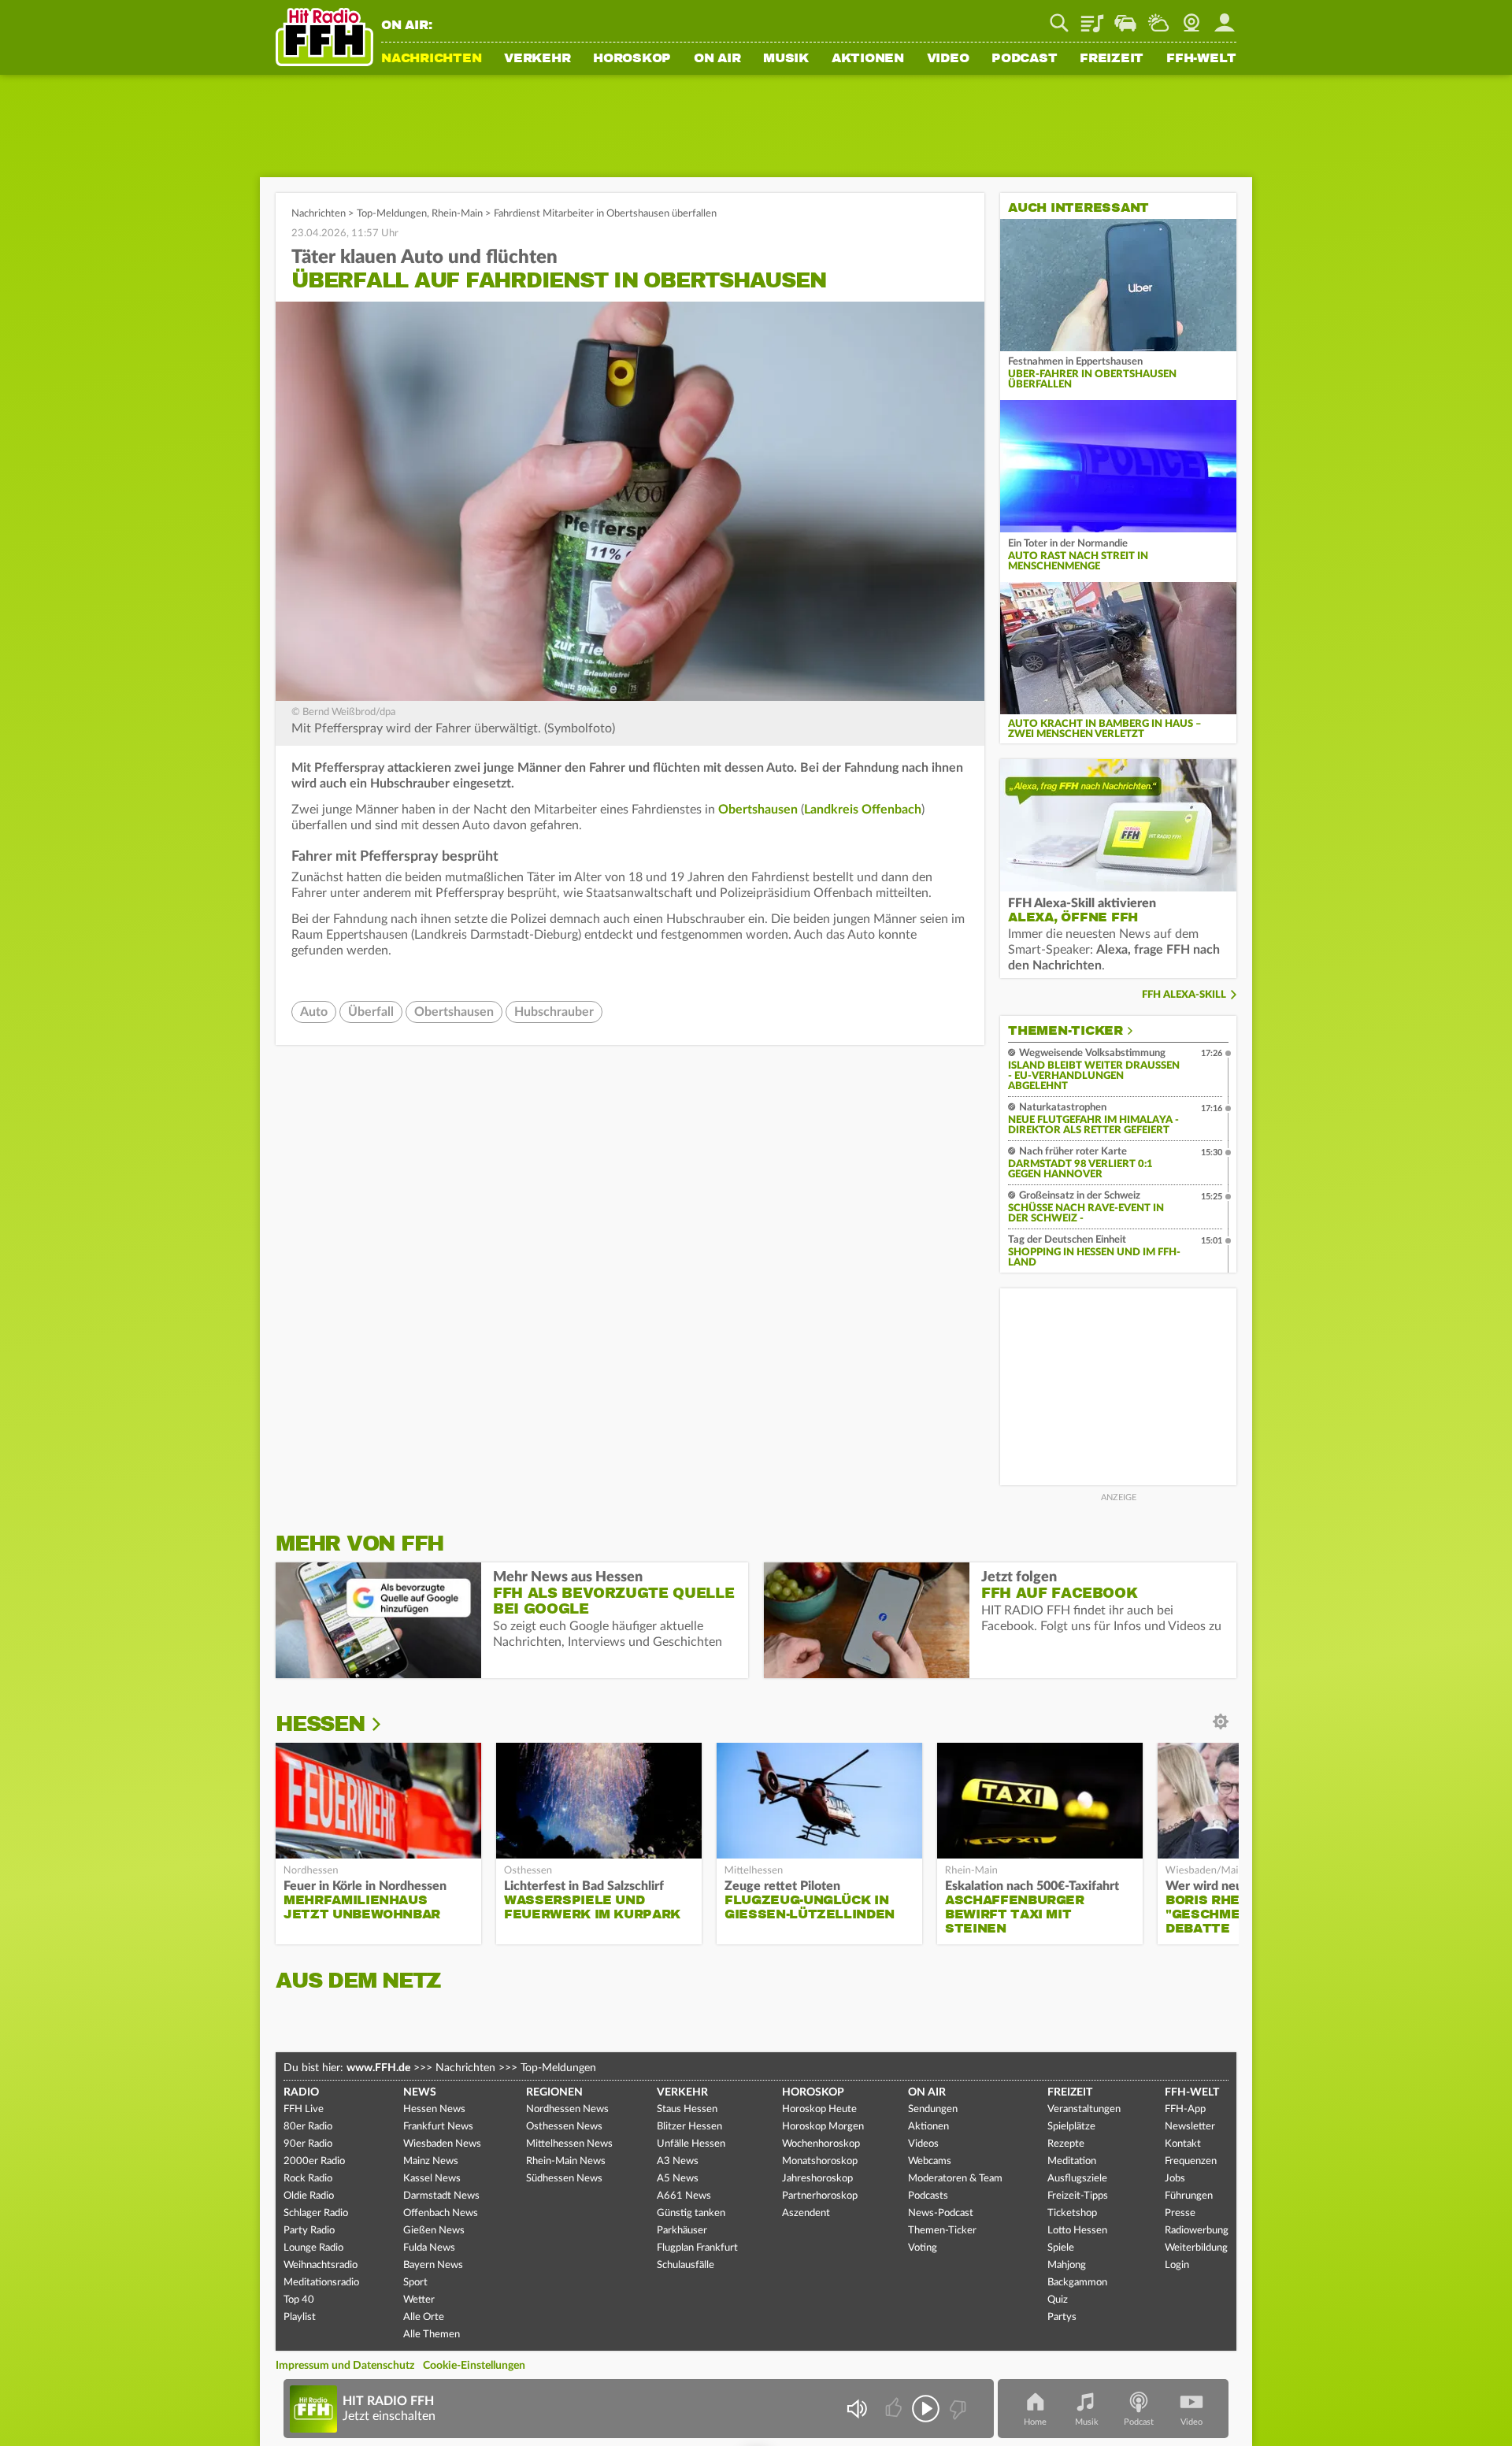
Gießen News (434, 2231)
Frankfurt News (438, 2127)
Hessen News (434, 2109)
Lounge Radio (313, 2248)
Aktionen (868, 59)
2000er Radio (314, 2161)
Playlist (1092, 17)
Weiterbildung (1196, 2248)
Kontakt (1183, 2144)
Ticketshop (1072, 2213)
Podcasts (928, 2196)
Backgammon (1077, 2283)
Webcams (930, 2161)
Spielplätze (1071, 2127)
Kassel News (432, 2179)
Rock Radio (308, 2179)
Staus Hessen (687, 2109)
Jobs (1175, 2179)
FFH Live (304, 2109)
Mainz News (431, 2161)
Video (948, 59)
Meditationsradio (321, 2283)
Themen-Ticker (1065, 1031)
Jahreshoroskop (817, 2179)
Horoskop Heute (819, 2109)
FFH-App (1185, 2109)
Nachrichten (431, 59)
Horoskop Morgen (823, 2127)
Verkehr (537, 59)
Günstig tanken (691, 2213)
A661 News (684, 2196)
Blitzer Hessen (689, 2127)
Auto (314, 1012)
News (420, 2092)
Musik (786, 59)
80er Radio (308, 2127)
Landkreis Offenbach (863, 810)
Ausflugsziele (1077, 2179)
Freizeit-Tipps (1078, 2196)
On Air (717, 59)
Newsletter (1190, 2127)
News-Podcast (941, 2213)
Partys (1062, 2317)
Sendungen (933, 2109)
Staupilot (1125, 17)
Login (1177, 2265)
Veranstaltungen (1084, 2109)
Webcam (1191, 17)
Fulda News (429, 2248)
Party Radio (309, 2231)
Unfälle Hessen (691, 2144)
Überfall (371, 1012)
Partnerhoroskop (820, 2196)
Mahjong (1067, 2265)
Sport (415, 2283)
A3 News (678, 2161)
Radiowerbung (1197, 2231)
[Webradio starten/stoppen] (926, 2409)
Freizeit (1112, 59)
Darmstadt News (441, 2196)
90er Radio (308, 2144)
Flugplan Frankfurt (697, 2248)
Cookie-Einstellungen (474, 2366)
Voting (923, 2248)
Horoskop (632, 59)
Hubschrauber (554, 1012)
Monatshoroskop (820, 2161)
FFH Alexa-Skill (1184, 995)
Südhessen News (564, 2179)
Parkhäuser (682, 2231)
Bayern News (433, 2265)
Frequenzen (1191, 2161)
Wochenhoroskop (821, 2144)
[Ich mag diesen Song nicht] (956, 2409)
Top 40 (299, 2300)
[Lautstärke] (856, 2409)
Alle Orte (424, 2317)
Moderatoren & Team (955, 2179)
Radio (301, 2092)
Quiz (1058, 2300)
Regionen (554, 2092)
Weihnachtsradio (321, 2265)
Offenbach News (441, 2213)
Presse (1180, 2213)
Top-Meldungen (392, 214)
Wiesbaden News (442, 2144)
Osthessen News (564, 2127)
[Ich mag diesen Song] (895, 2409)
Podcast (1024, 59)
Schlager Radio (316, 2213)
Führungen (1189, 2196)
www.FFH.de (378, 2068)
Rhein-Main (457, 214)
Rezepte (1066, 2144)
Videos (923, 2144)
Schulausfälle (686, 2265)
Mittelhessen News (569, 2144)
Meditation (1072, 2161)
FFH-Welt (1201, 59)
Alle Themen (432, 2335)
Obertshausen (758, 810)
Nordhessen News (567, 2109)
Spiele (1061, 2248)
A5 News (678, 2179)
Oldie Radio (309, 2196)
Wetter (1158, 17)
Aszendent (806, 2213)
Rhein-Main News (566, 2161)
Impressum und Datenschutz (345, 2366)
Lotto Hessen (1077, 2231)
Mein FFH (1225, 17)
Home (1035, 2422)
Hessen (320, 1724)
